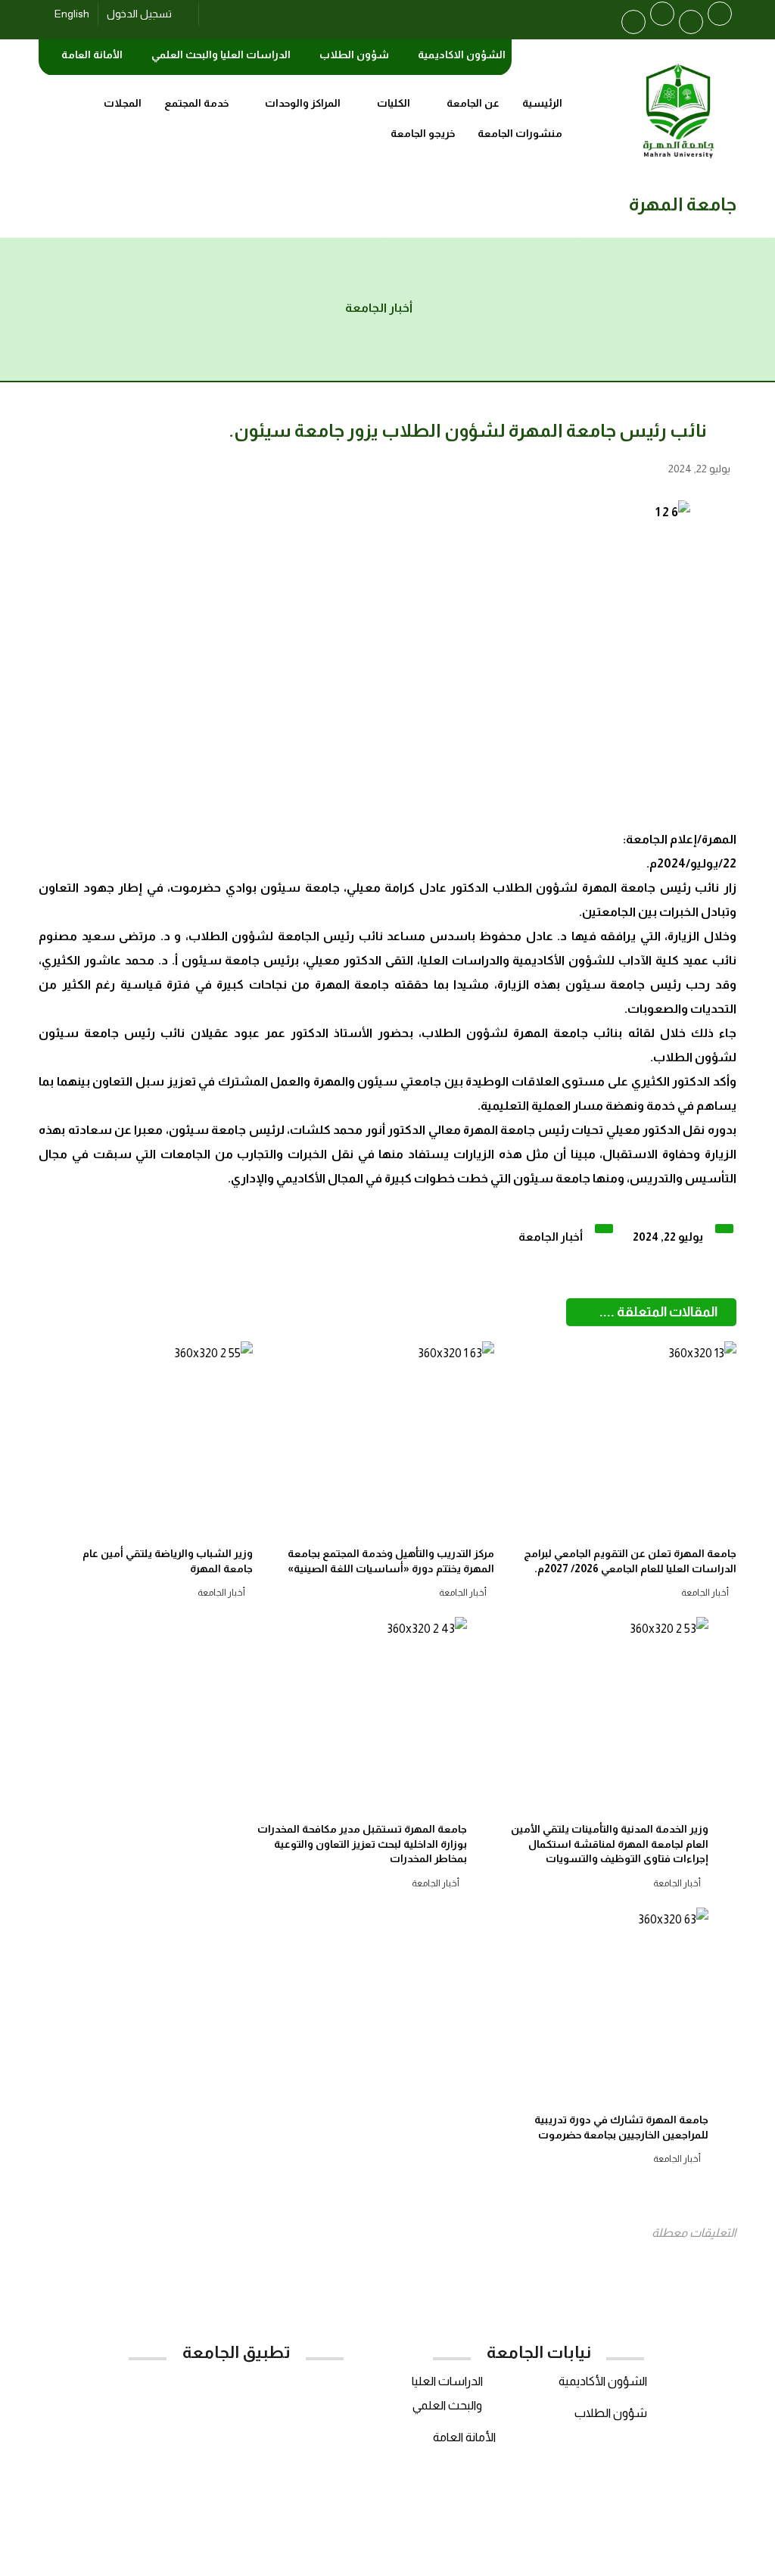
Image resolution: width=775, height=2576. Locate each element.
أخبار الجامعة (551, 1237)
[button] (720, 14)
